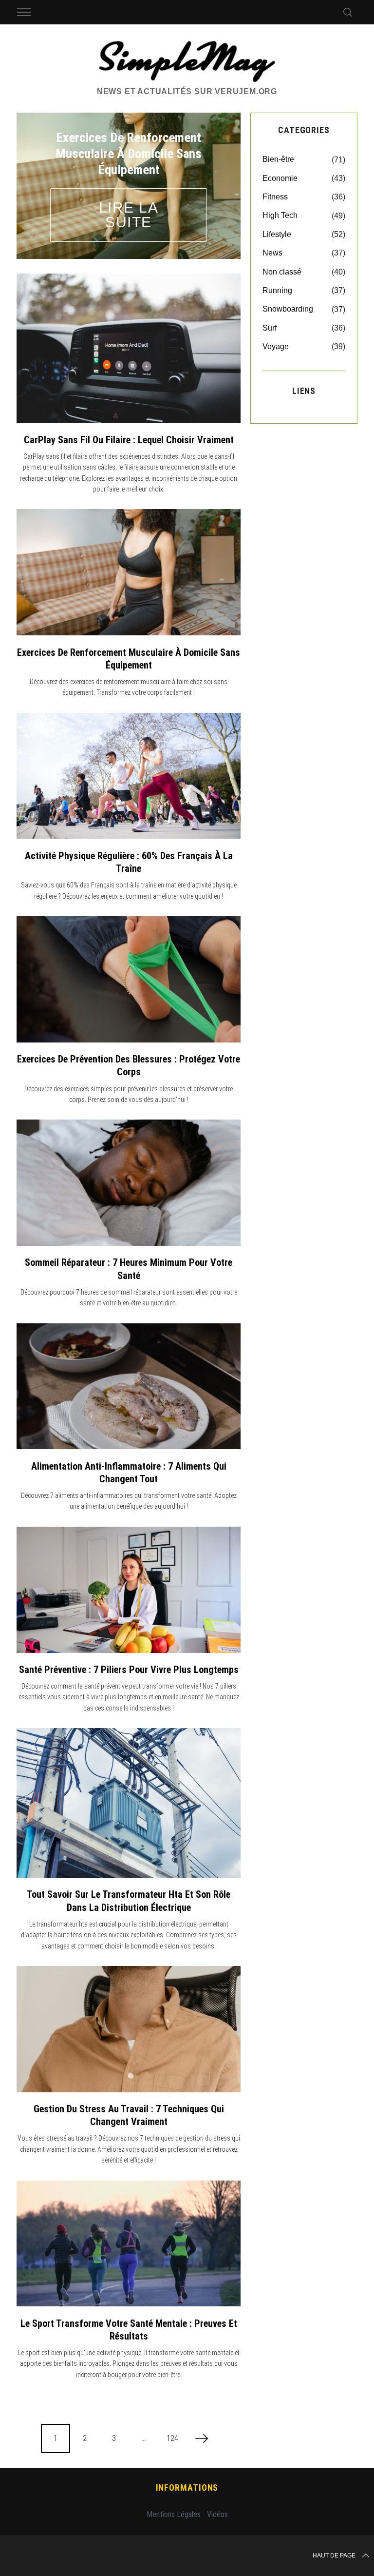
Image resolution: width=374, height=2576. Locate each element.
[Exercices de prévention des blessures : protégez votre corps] (129, 979)
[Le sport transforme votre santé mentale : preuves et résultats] (129, 2244)
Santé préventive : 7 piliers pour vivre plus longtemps (129, 1670)
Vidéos (217, 2514)
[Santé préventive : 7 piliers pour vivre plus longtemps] (129, 1590)
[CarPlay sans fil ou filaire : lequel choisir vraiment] (129, 348)
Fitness (275, 197)
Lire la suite (129, 215)
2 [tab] (215, 179)
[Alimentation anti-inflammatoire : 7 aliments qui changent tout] (129, 1386)
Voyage (276, 346)
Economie (280, 178)
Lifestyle (277, 234)
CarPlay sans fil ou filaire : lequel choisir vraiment (129, 440)
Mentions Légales (174, 2514)
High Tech (280, 215)
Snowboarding (288, 309)
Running (277, 290)
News (272, 253)
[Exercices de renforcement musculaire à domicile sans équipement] (129, 572)
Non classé (282, 272)
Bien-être (278, 159)
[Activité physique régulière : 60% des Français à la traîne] (129, 776)
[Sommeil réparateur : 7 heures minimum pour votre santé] (129, 1183)
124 (172, 2438)
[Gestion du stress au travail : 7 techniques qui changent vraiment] (129, 2029)
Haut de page (334, 2556)
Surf (270, 328)
